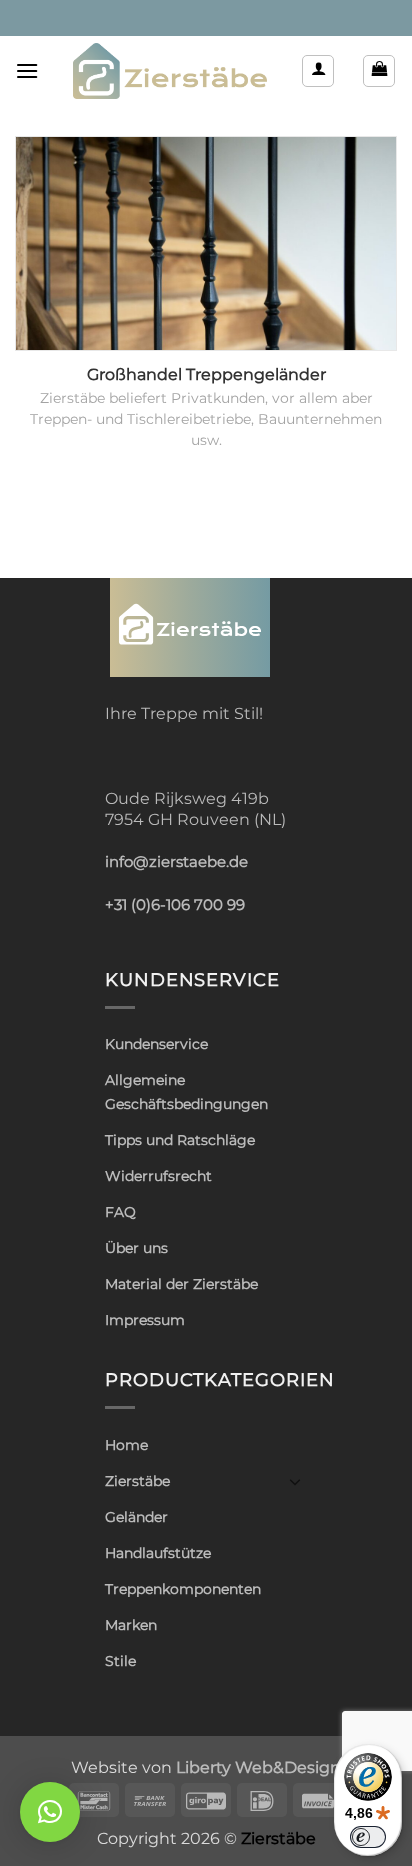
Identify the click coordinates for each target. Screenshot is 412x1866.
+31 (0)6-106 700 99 (175, 905)
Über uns (136, 1248)
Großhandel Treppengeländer (206, 374)
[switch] (368, 1837)
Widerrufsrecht (158, 1176)
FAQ (120, 1212)
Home (126, 1445)
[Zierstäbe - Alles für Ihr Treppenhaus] (170, 71)
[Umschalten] (295, 1481)
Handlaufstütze (158, 1553)
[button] (27, 70)
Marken (131, 1625)
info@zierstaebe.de (176, 862)
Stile (120, 1661)
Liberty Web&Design (258, 1767)
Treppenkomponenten (183, 1589)
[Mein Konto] (318, 71)
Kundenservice (156, 1044)
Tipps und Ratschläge (180, 1140)
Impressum (145, 1320)
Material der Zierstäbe (181, 1284)
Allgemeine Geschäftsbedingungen (186, 1091)
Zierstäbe (137, 1481)
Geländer (136, 1517)
